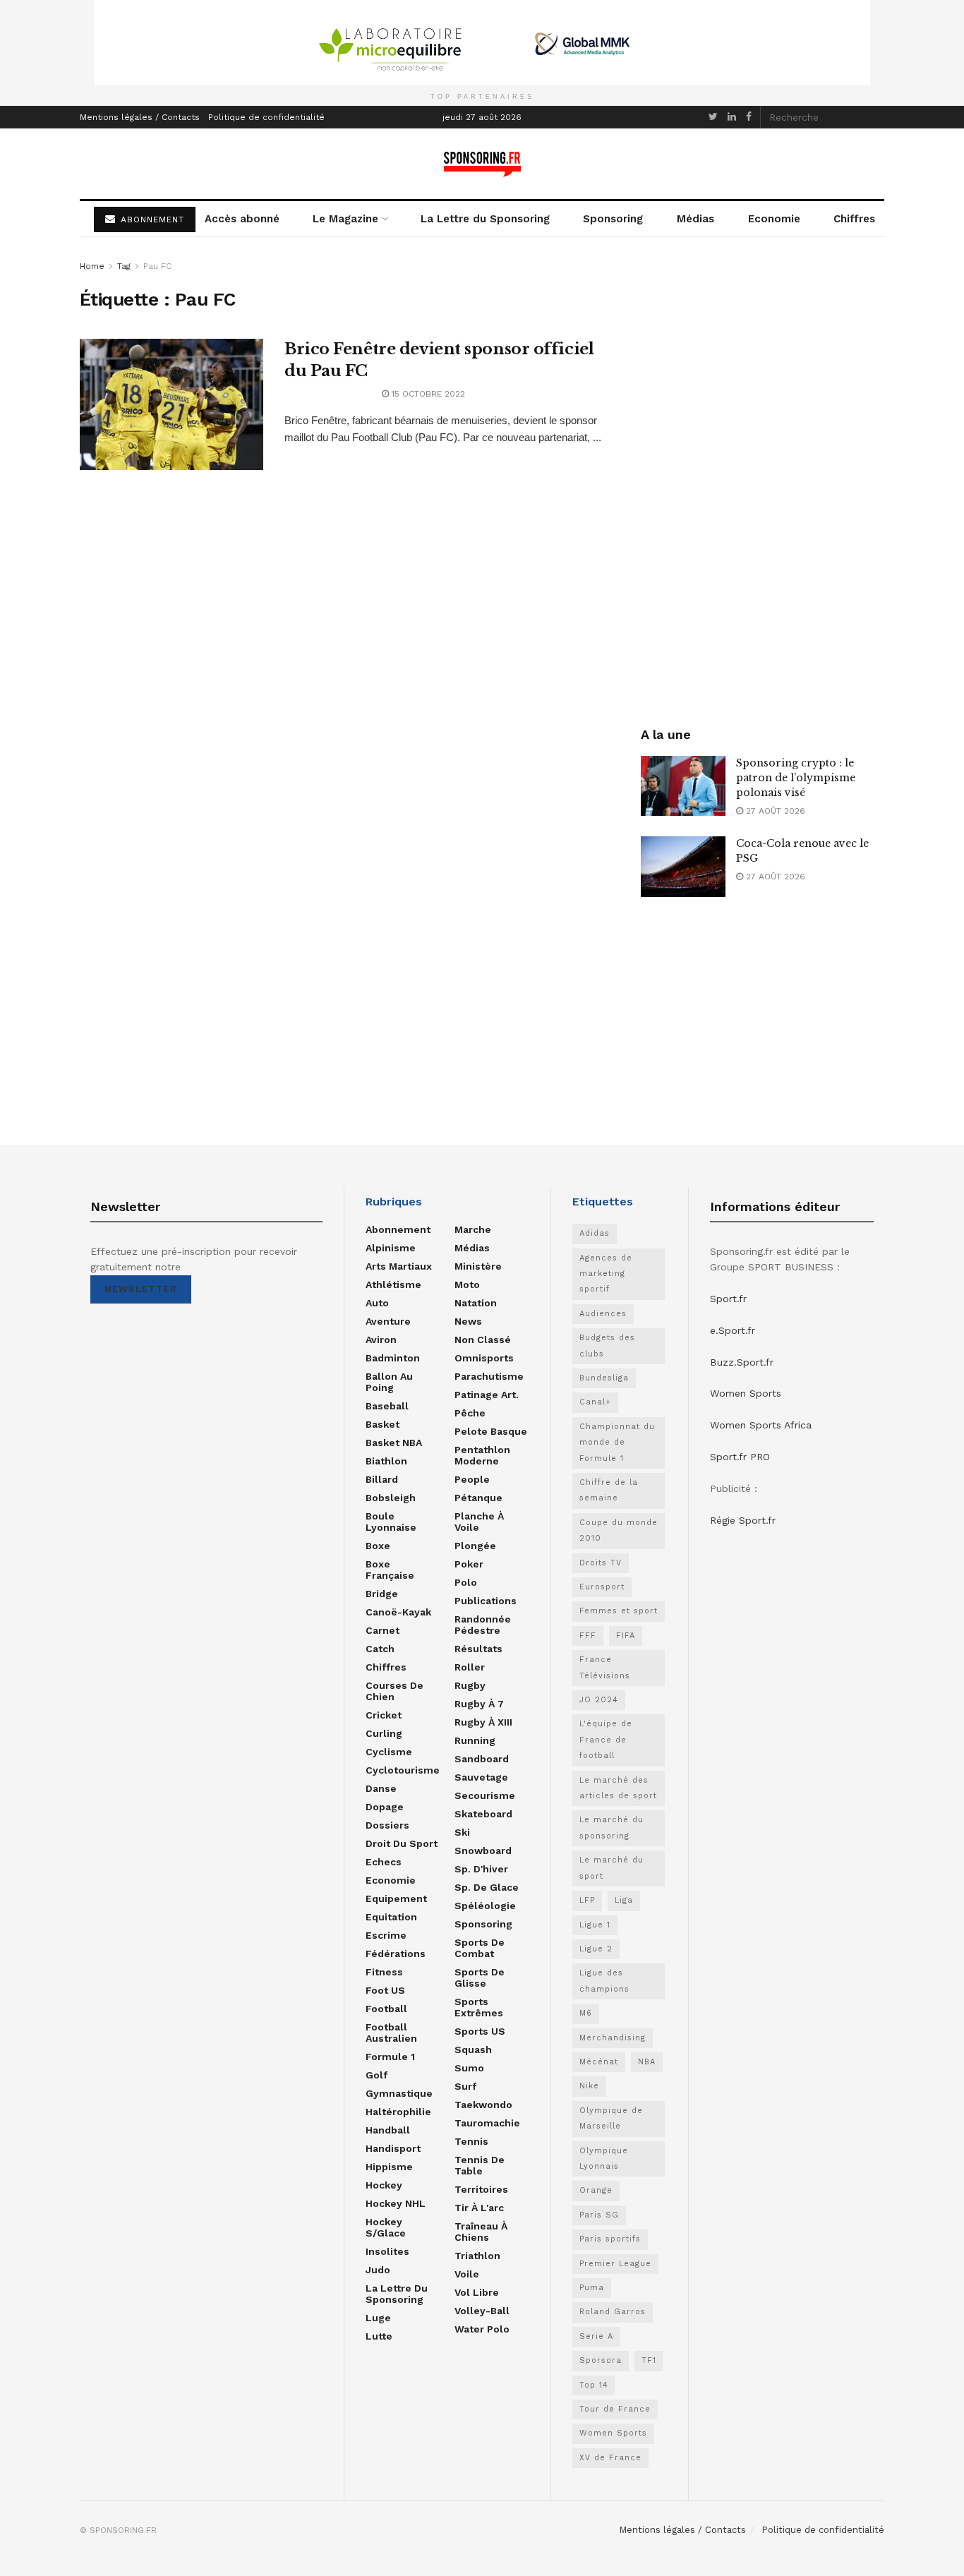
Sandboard (482, 1759)
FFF (588, 1636)
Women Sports (613, 2433)
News (468, 1321)
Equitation (391, 1917)
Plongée (475, 1546)
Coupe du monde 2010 (619, 1530)
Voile (467, 2274)
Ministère (478, 1266)
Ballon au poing (389, 1382)
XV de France (610, 2458)
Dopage (385, 1807)
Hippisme (389, 2167)
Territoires (481, 2189)
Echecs (384, 1862)
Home (92, 266)
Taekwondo (483, 2105)
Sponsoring (613, 219)
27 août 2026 (774, 811)
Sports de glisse (480, 1978)
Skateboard (483, 1814)
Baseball (387, 1406)
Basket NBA (394, 1443)
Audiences (603, 1314)
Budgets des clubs (607, 1346)
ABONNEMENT (151, 219)
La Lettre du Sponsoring (485, 219)
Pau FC (157, 266)
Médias (695, 219)
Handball (388, 2130)
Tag (124, 266)
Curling (384, 1733)
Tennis (471, 2141)
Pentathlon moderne (482, 1455)
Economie (774, 219)
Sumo (469, 2068)
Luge (378, 2318)
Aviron (381, 1340)
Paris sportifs (610, 2239)
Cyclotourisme (403, 1770)
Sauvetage (481, 1777)
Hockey (384, 2185)
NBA (647, 2062)
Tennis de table (480, 2165)
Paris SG (599, 2215)
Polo (466, 1582)
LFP (587, 1900)
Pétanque (478, 1498)
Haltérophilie (398, 2112)
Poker (469, 1564)
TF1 (649, 2360)
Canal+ (595, 1402)
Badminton (393, 1358)
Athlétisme (393, 1284)
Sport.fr (728, 1299)
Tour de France (615, 2409)
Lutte (379, 2336)
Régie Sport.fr (743, 1520)
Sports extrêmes (479, 2007)
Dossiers (387, 1825)
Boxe (378, 1546)
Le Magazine (345, 219)
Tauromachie (487, 2123)
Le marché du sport (611, 1868)
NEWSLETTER (141, 1289)
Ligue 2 (596, 1949)
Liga (624, 1900)
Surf (465, 2086)
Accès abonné (242, 219)
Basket (382, 1424)
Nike (589, 2086)
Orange (596, 2190)
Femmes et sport (619, 1611)
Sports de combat (480, 1948)
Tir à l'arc (479, 2208)
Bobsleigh (391, 1498)
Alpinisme (391, 1248)
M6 (586, 2013)
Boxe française (390, 1570)
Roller (470, 1667)
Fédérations (396, 1954)
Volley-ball (482, 2311)
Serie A (596, 2336)
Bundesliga (604, 1378)
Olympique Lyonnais (604, 2159)
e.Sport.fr (733, 1330)
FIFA (626, 1636)
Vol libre (477, 2292)
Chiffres (854, 219)
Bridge (382, 1594)
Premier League (615, 2264)
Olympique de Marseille (611, 2118)
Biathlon (386, 1461)
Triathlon (477, 2256)
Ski (462, 1832)
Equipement (396, 1898)
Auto (377, 1303)
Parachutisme (489, 1376)
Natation (476, 1303)
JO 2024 (599, 1700)
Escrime (386, 1935)
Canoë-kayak (398, 1612)
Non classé (483, 1340)
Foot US (385, 1990)
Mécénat (599, 2062)
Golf (376, 2075)
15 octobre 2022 (427, 394)
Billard (382, 1479)
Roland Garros (613, 2312)
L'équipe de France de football (606, 1740)
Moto (467, 1284)
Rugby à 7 (479, 1704)
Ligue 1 (595, 1925)
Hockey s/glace (386, 2227)
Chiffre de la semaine (609, 1490)
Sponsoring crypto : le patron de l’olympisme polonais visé (796, 778)
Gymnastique (399, 2093)
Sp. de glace (487, 1887)
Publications (486, 1601)
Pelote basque (491, 1431)
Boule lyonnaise (391, 1522)
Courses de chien (394, 1691)
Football (386, 2009)
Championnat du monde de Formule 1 (617, 1443)
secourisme (485, 1795)
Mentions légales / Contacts (140, 117)
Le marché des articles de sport (618, 1788)
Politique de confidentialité (266, 117)
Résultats (478, 1649)
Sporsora (601, 2360)
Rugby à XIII (483, 1722)
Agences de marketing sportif (606, 1274)
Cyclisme (389, 1752)
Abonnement (398, 1229)
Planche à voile (479, 1522)
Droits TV (601, 1563)
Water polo (482, 2329)
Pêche (470, 1413)
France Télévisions (605, 1667)
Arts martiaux (399, 1266)
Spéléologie (485, 1906)
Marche (473, 1229)
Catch (380, 1649)
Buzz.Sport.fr (742, 1362)
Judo (378, 2270)
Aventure (388, 1321)
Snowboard (483, 1850)
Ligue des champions (604, 1981)
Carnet (382, 1630)
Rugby (470, 1685)
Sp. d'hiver (481, 1869)
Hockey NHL (396, 2203)
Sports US (480, 2031)
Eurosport (602, 1587)
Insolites (387, 2251)
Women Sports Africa (761, 1425)
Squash (473, 2050)
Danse (381, 1788)
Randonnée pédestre (483, 1625)
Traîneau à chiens (481, 2232)
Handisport (393, 2148)
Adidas (595, 1233)
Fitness (384, 1972)
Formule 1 (390, 2057)
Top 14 (594, 2385)
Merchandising (613, 2038)
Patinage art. (487, 1395)
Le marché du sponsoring (611, 1828)
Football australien (391, 2033)
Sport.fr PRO (740, 1457)
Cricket (384, 1715)
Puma (592, 2288)
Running (475, 1740)
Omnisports (484, 1358)
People (472, 1479)
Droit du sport (402, 1843)
